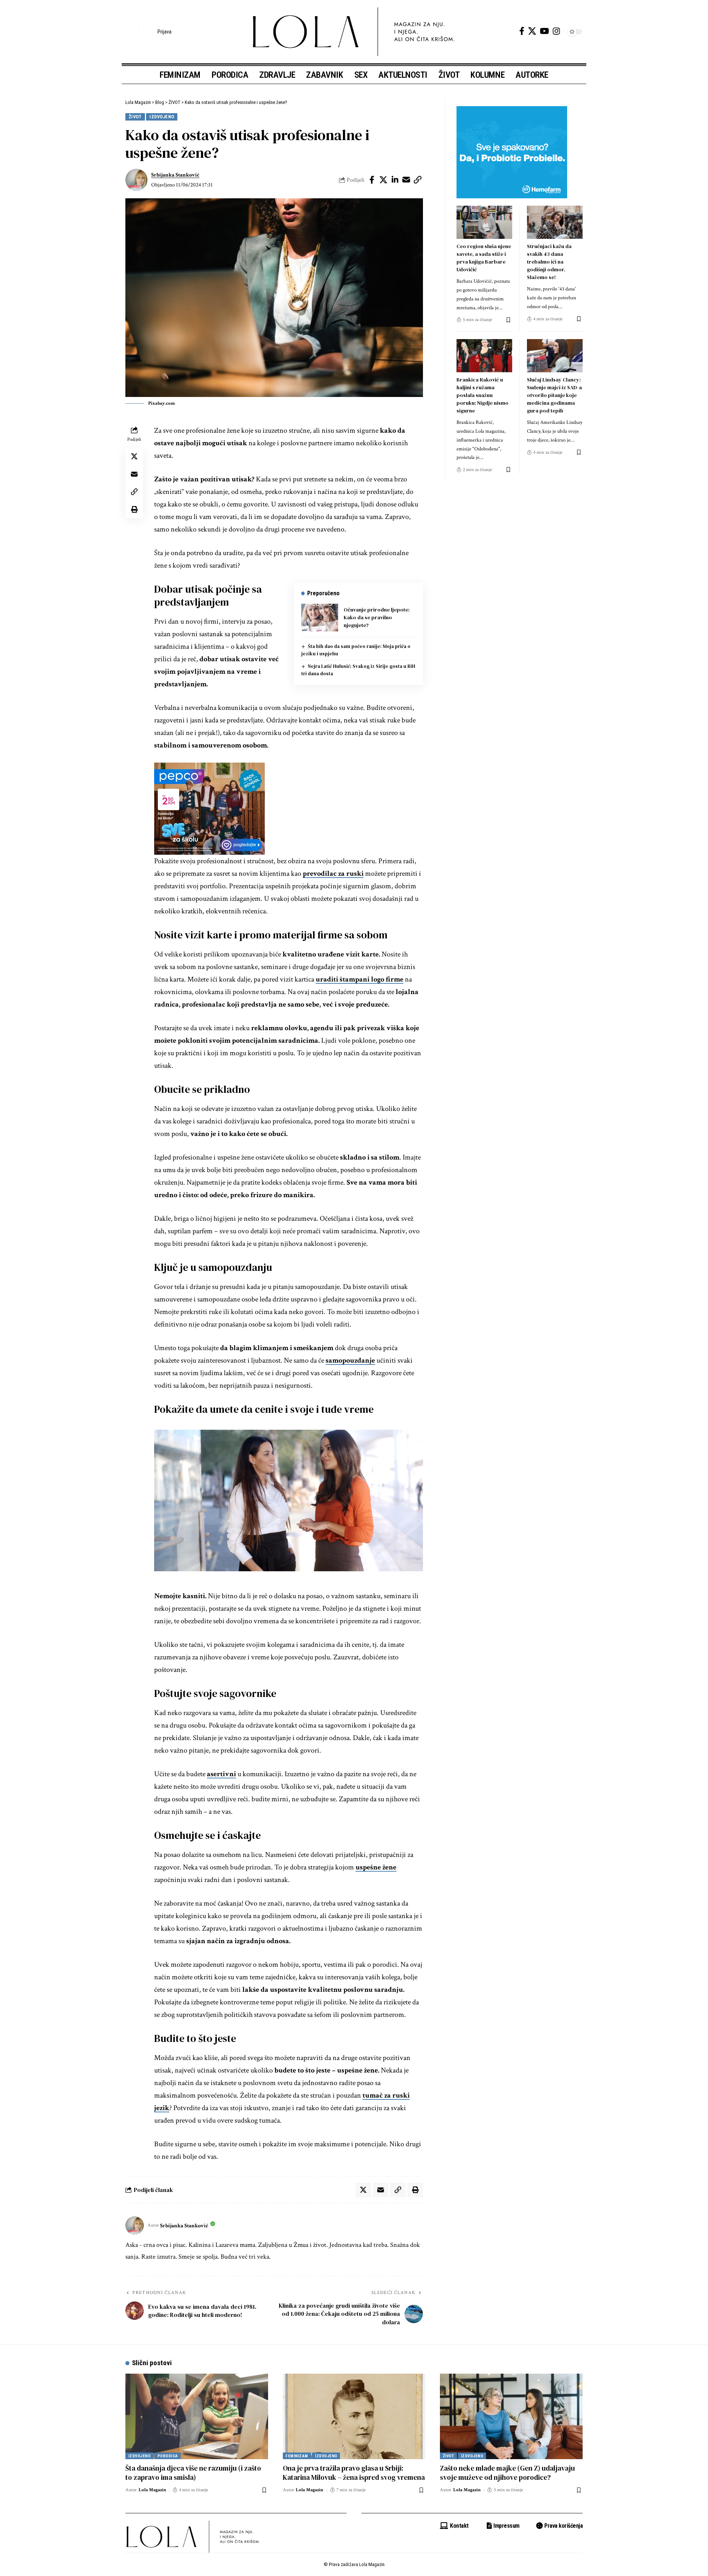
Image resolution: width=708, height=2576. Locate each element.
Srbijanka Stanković (175, 175)
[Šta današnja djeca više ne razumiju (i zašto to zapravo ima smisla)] (197, 2416)
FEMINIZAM (297, 2456)
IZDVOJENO (162, 117)
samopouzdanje (350, 1360)
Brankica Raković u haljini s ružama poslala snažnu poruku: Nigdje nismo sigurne (483, 395)
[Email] (406, 180)
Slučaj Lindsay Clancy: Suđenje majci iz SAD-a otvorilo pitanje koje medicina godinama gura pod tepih (554, 395)
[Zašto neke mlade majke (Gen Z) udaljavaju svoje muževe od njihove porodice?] (511, 2416)
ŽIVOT (135, 117)
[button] (131, 32)
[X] (532, 31)
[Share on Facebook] (372, 180)
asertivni (221, 1774)
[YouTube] (544, 31)
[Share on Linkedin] (395, 180)
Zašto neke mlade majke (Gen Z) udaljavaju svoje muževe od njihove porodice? (507, 2473)
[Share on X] (383, 180)
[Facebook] (522, 31)
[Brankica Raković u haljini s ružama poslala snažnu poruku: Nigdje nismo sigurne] (484, 356)
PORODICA (168, 2456)
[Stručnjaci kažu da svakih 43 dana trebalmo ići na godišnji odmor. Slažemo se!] (555, 222)
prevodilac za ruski (333, 874)
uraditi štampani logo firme (360, 979)
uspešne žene (376, 1867)
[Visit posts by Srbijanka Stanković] (136, 180)
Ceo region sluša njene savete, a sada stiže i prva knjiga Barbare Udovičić (484, 258)
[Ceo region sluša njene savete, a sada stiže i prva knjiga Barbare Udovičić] (484, 222)
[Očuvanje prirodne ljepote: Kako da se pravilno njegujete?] (320, 618)
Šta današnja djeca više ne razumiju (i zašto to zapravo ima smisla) (193, 2473)
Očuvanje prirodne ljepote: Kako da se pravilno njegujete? (377, 617)
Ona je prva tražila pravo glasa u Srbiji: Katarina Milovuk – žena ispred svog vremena (354, 2473)
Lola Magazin (152, 2490)
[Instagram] (556, 31)
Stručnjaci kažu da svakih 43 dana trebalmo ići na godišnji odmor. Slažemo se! (549, 262)
